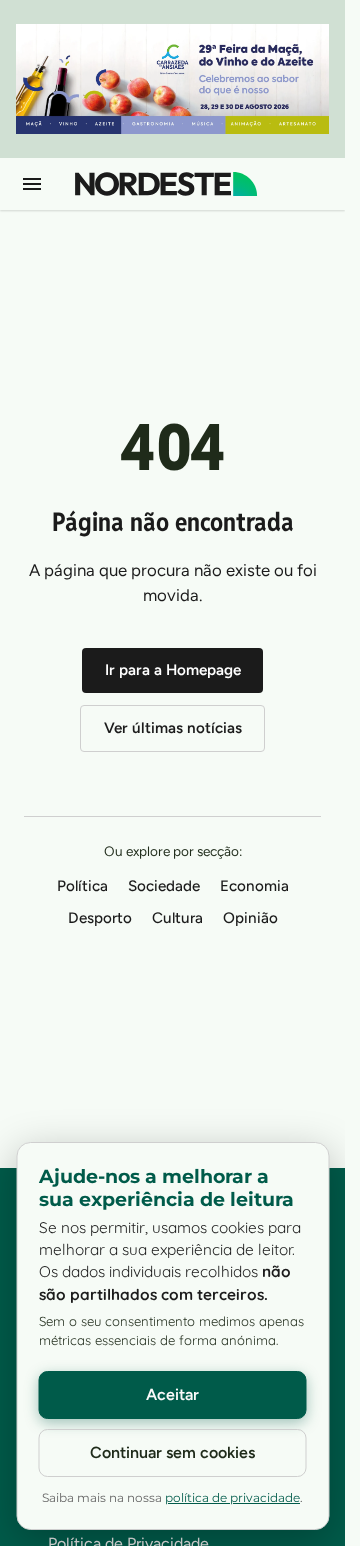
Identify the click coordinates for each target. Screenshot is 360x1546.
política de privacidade (232, 1498)
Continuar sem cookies (172, 1452)
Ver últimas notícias (173, 728)
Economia (254, 886)
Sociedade (164, 886)
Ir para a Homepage (173, 670)
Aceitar (172, 1394)
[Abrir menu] (32, 184)
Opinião (250, 918)
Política (82, 886)
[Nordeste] (166, 184)
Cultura (177, 918)
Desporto (100, 918)
